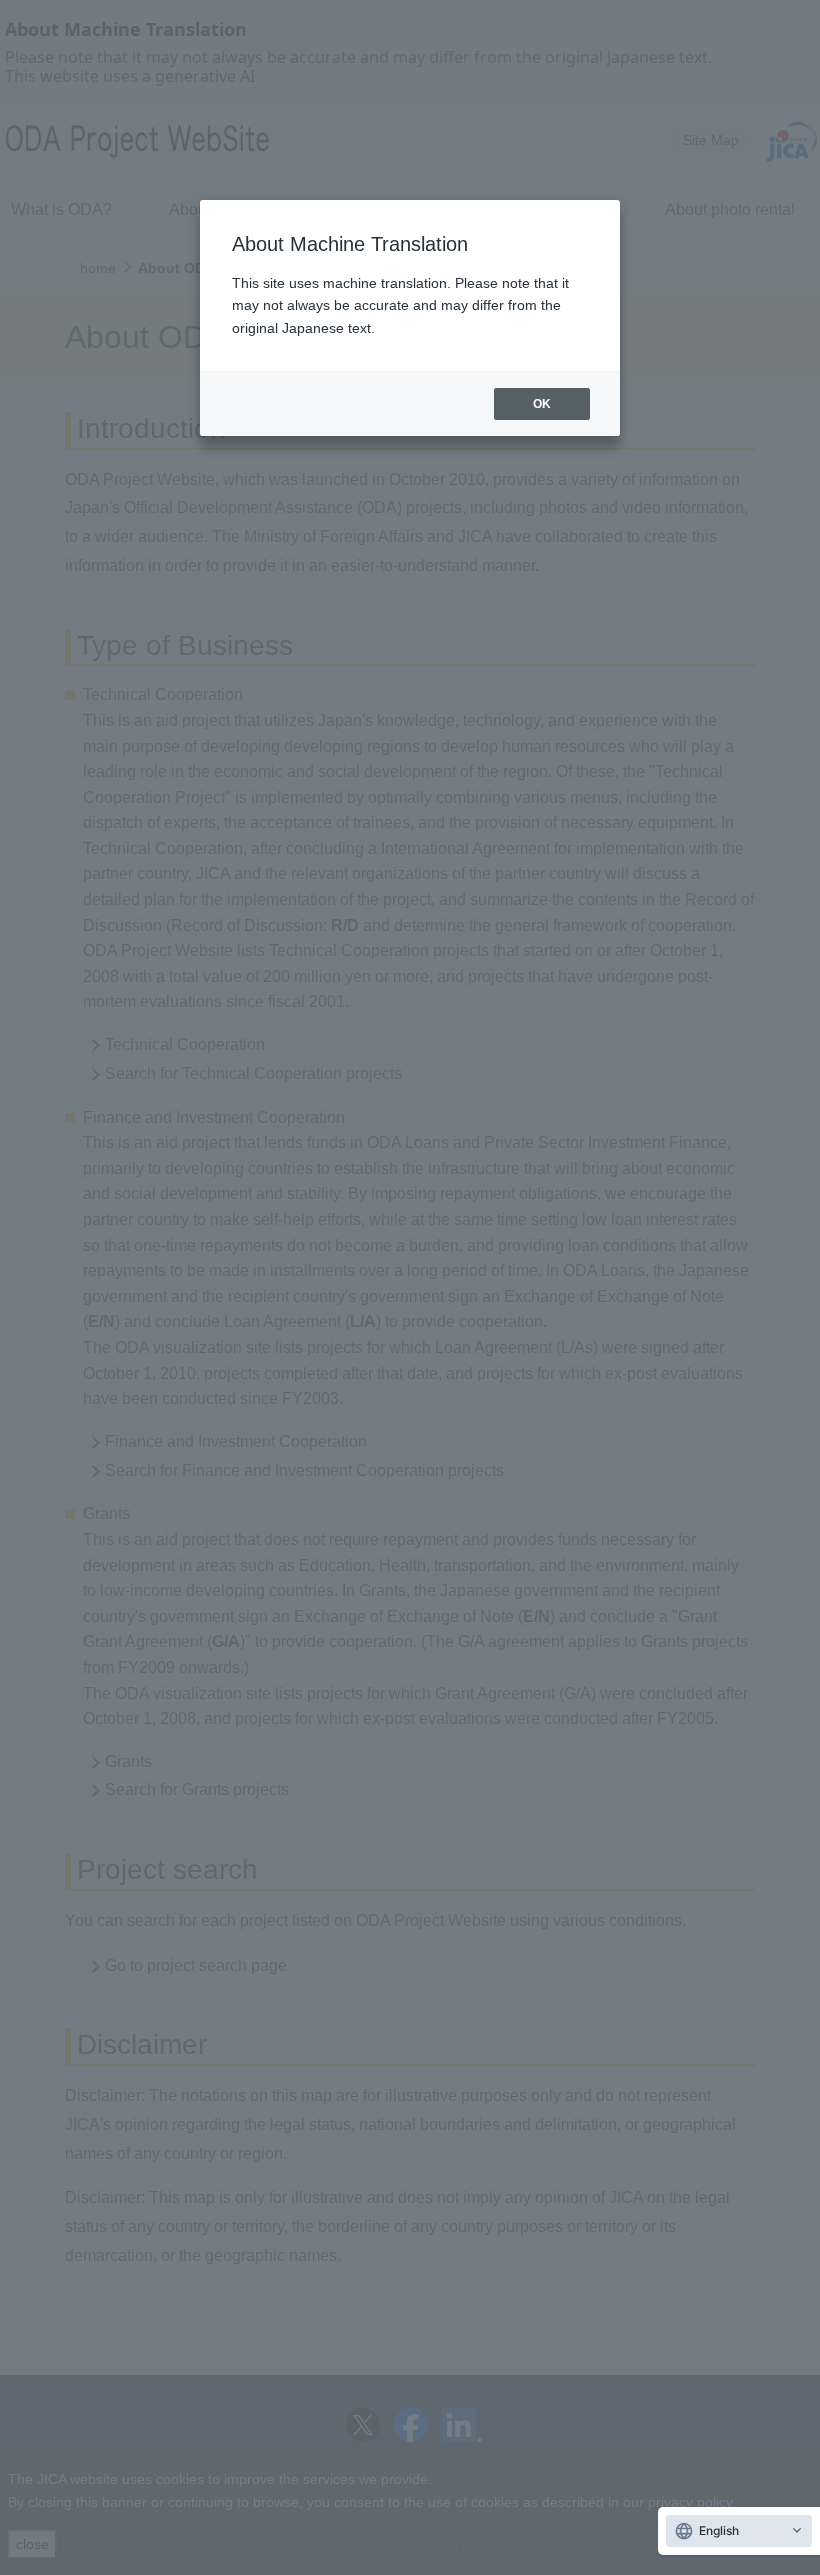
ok (542, 404)
